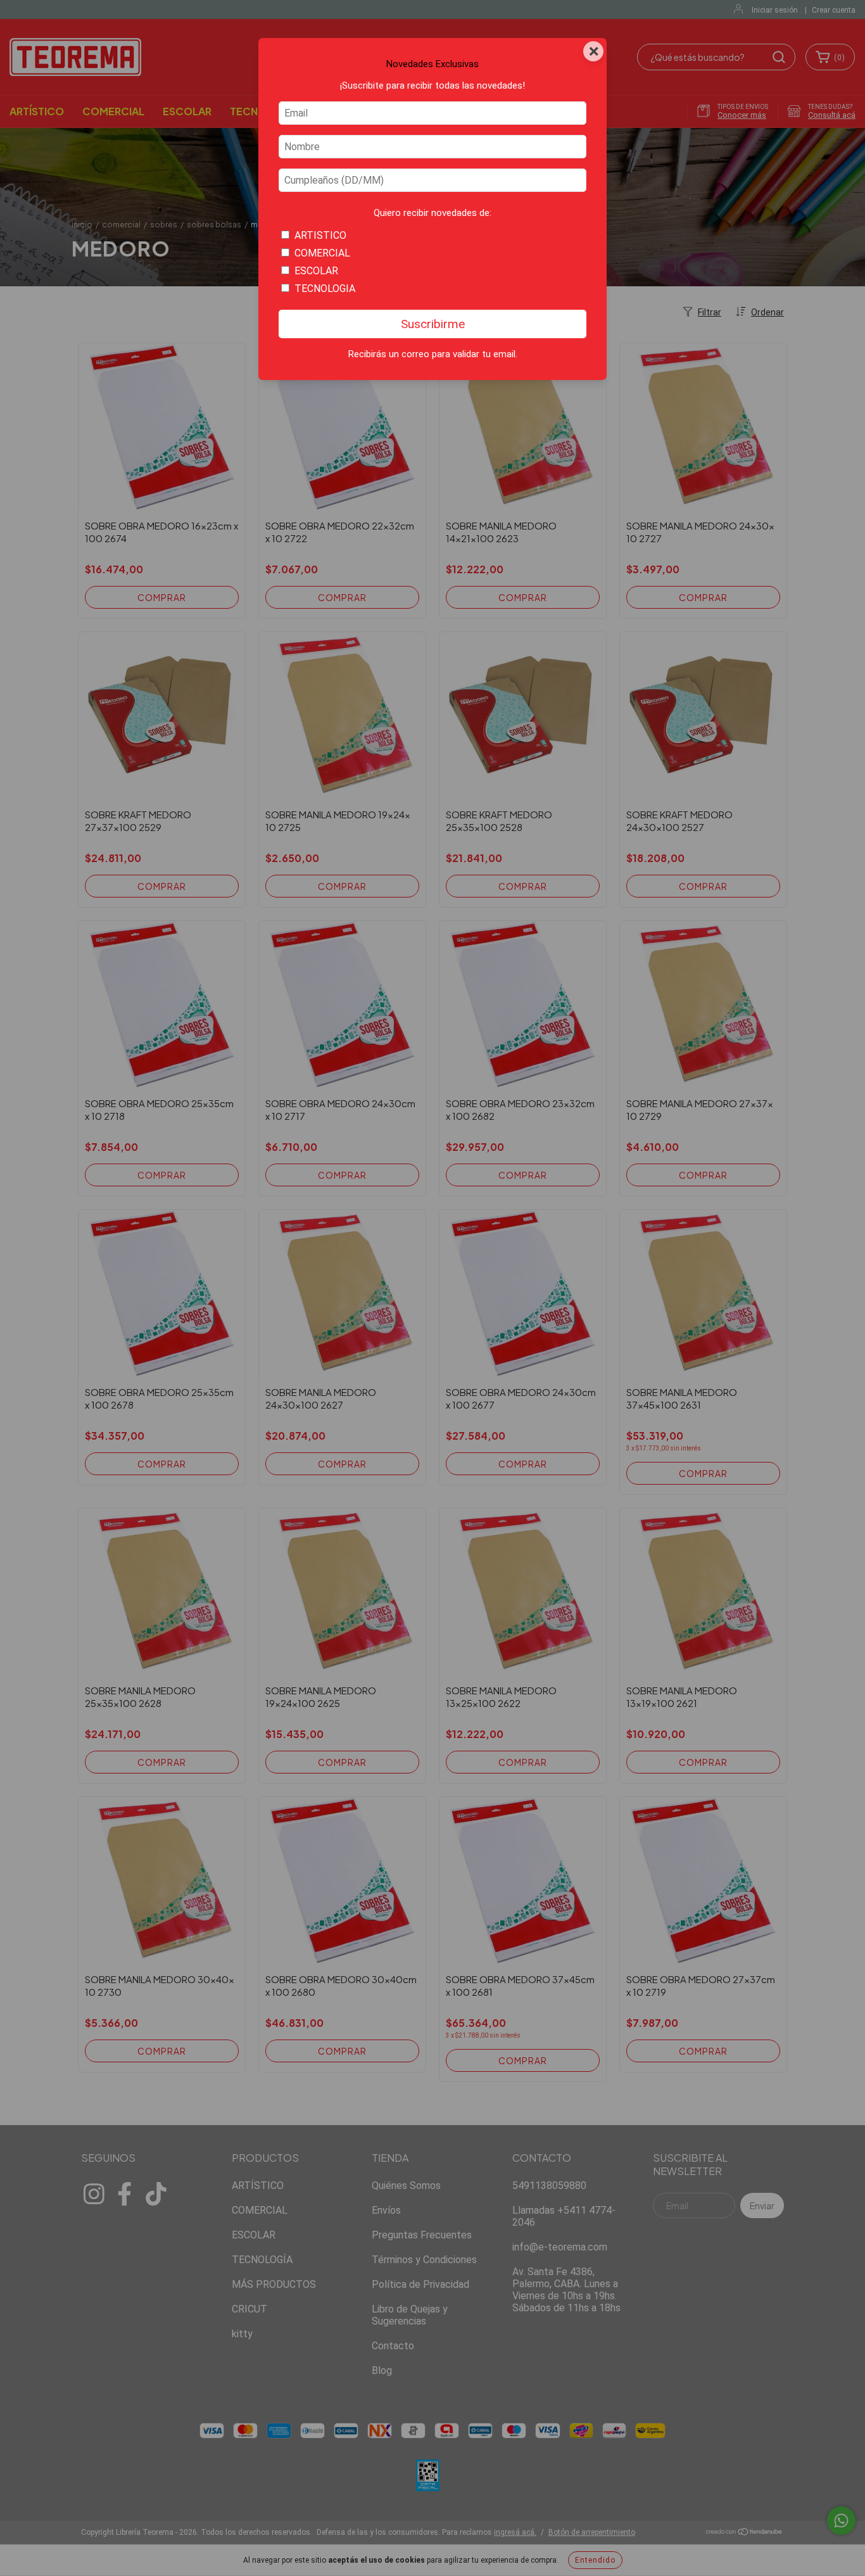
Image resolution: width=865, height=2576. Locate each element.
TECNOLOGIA (325, 289)
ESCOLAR (316, 271)
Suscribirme (433, 324)
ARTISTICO (320, 235)
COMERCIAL (322, 253)
